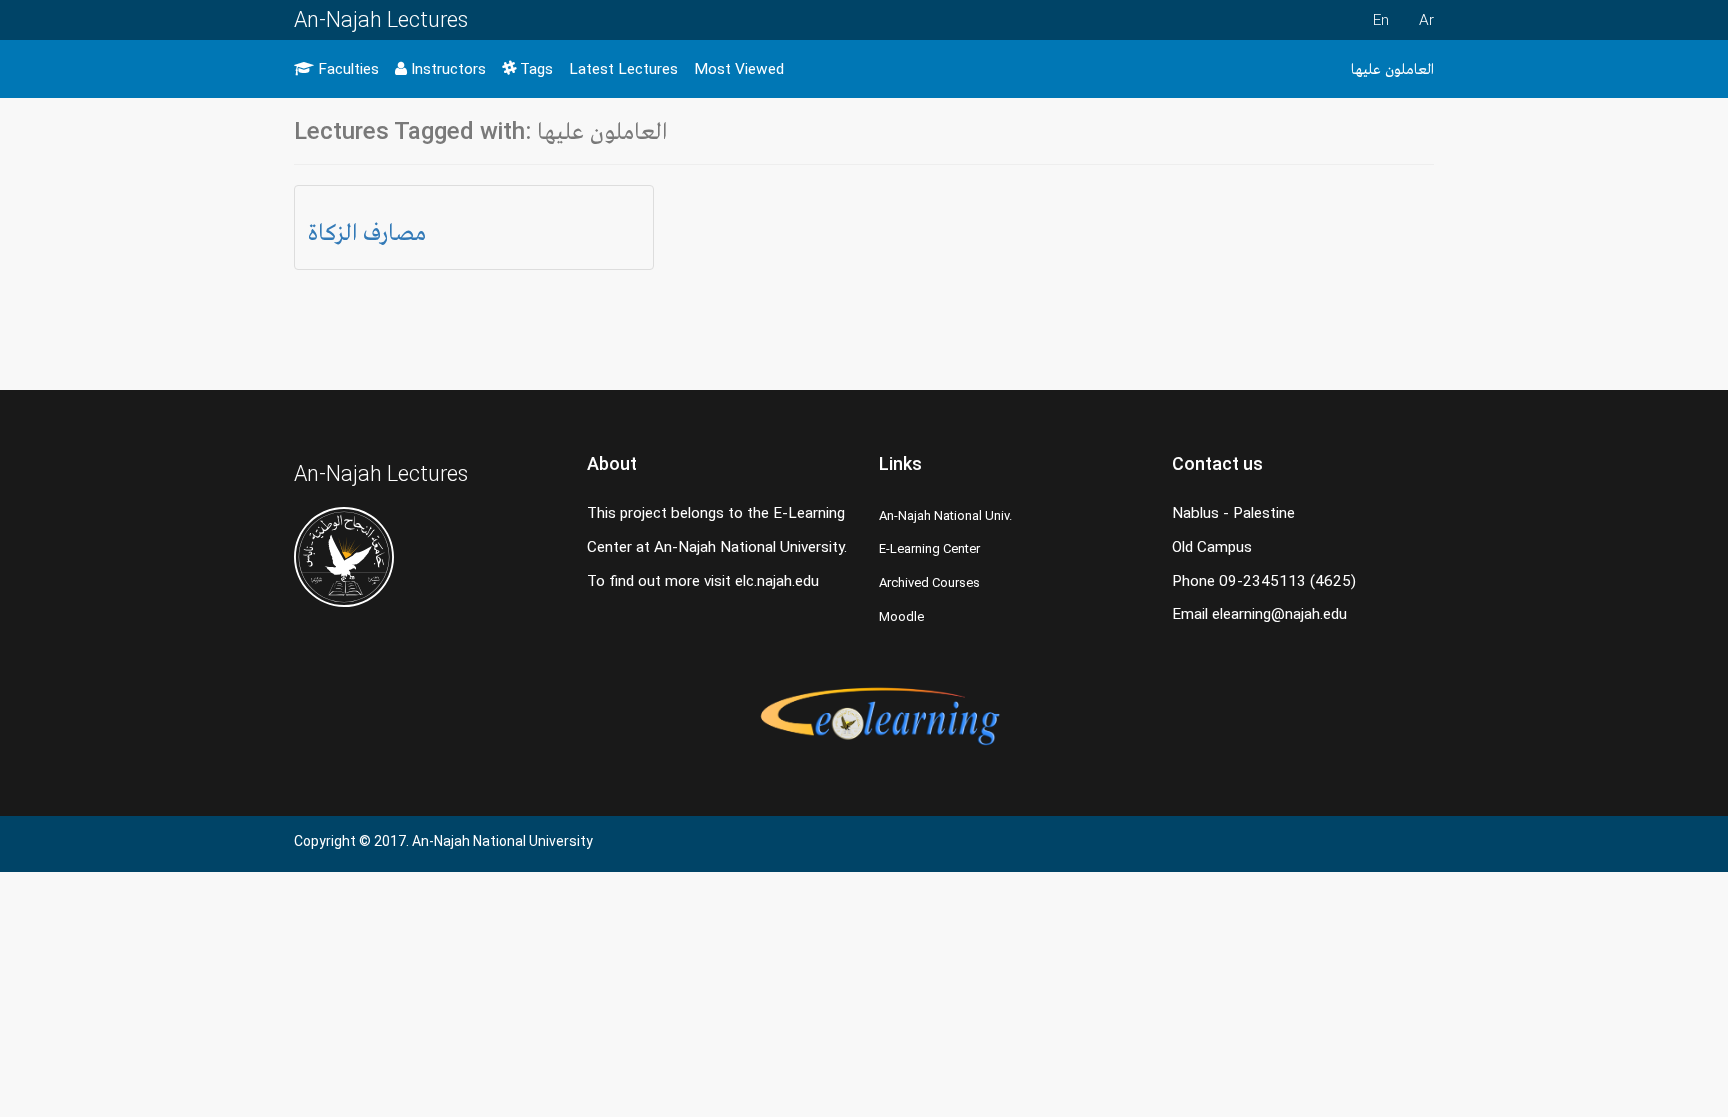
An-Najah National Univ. (945, 515)
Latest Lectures (623, 69)
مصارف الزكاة (367, 232)
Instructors (446, 69)
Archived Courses (929, 582)
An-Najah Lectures (381, 19)
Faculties (346, 69)
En (1381, 20)
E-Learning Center (929, 548)
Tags (534, 69)
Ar (1426, 20)
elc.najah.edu (777, 581)
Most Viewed (739, 69)
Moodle (901, 616)
